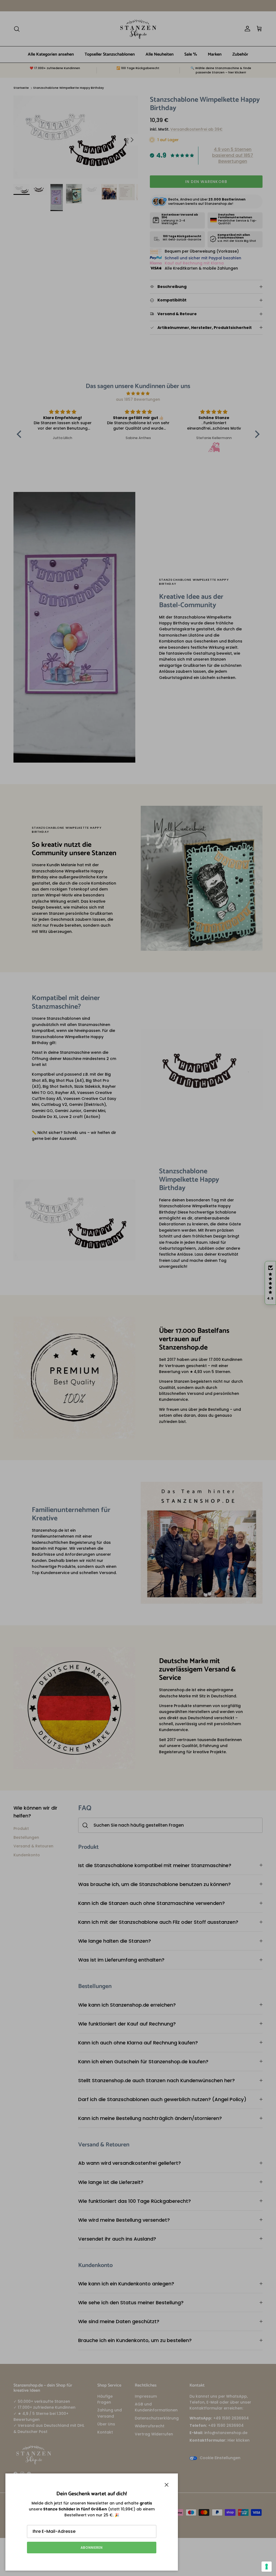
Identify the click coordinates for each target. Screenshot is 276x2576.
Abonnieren (92, 2548)
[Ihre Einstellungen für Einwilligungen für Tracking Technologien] (267, 2567)
